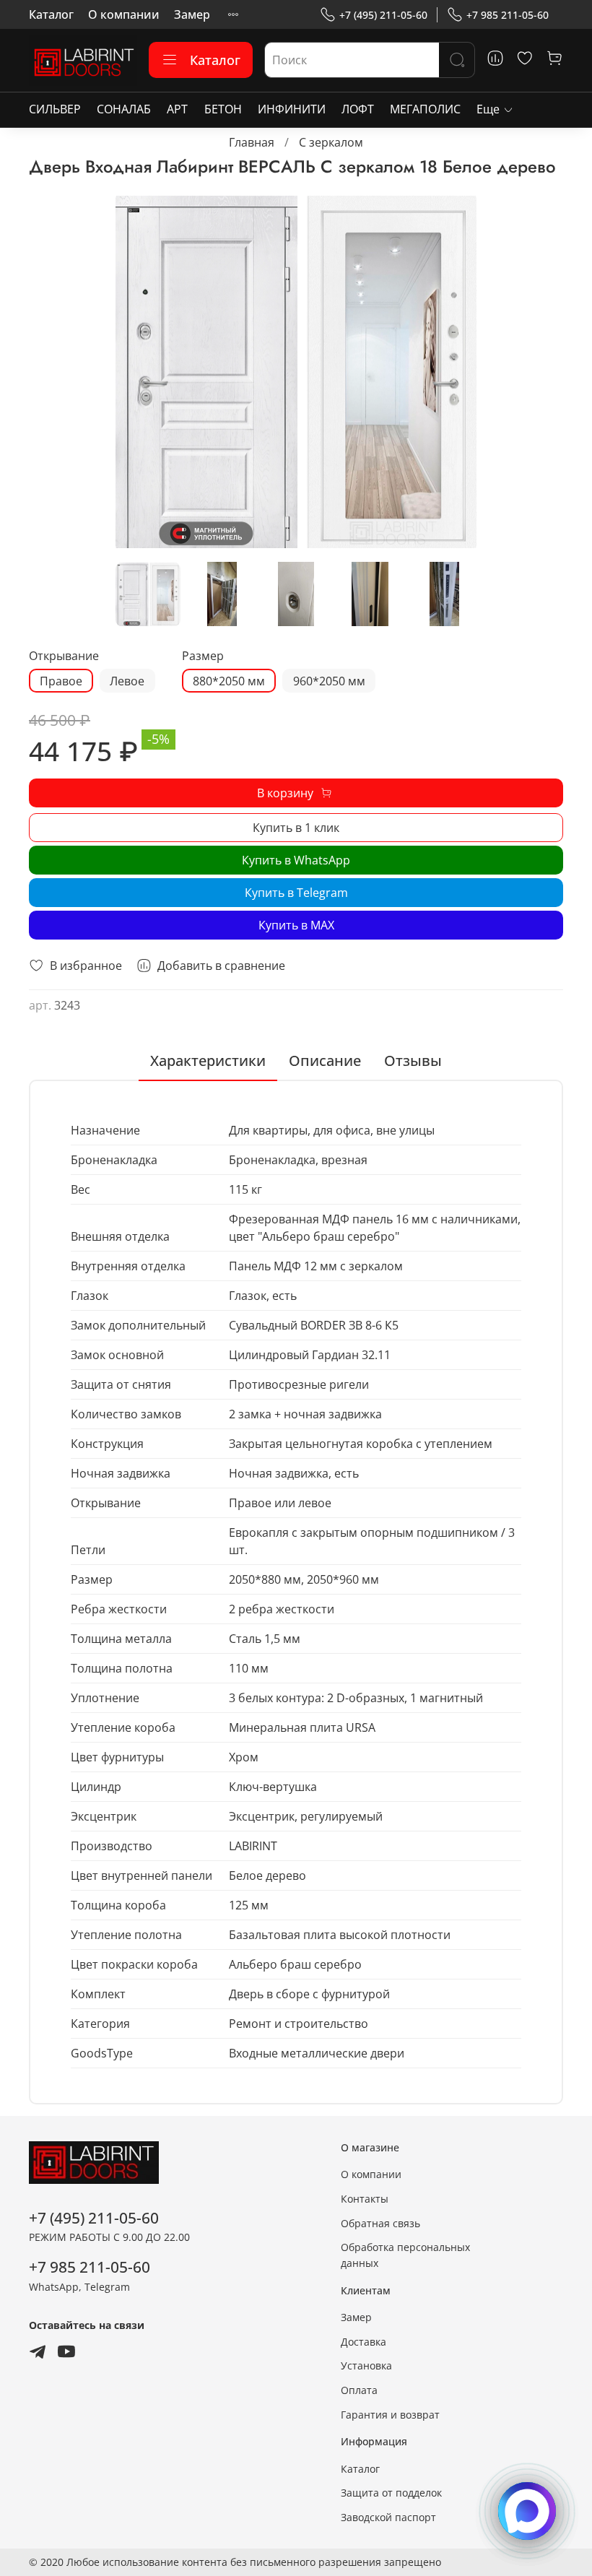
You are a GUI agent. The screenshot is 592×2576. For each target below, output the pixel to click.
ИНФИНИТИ (292, 109)
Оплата (359, 2390)
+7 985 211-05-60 (508, 15)
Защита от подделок (391, 2493)
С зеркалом (331, 142)
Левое (127, 681)
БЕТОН (223, 109)
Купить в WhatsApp (296, 860)
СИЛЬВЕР (55, 109)
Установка (366, 2365)
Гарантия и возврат (390, 2415)
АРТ (177, 109)
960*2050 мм (329, 681)
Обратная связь (380, 2223)
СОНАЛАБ (124, 109)
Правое (61, 681)
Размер (203, 656)
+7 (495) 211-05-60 (383, 15)
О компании (124, 14)
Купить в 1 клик (296, 828)
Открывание (64, 656)
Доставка (364, 2342)
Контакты (365, 2199)
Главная (252, 142)
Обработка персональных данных (405, 2255)
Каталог (51, 14)
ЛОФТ (358, 109)
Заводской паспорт (388, 2517)
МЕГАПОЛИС (425, 109)
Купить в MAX (296, 925)
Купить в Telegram (296, 893)
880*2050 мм (229, 681)
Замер (192, 14)
